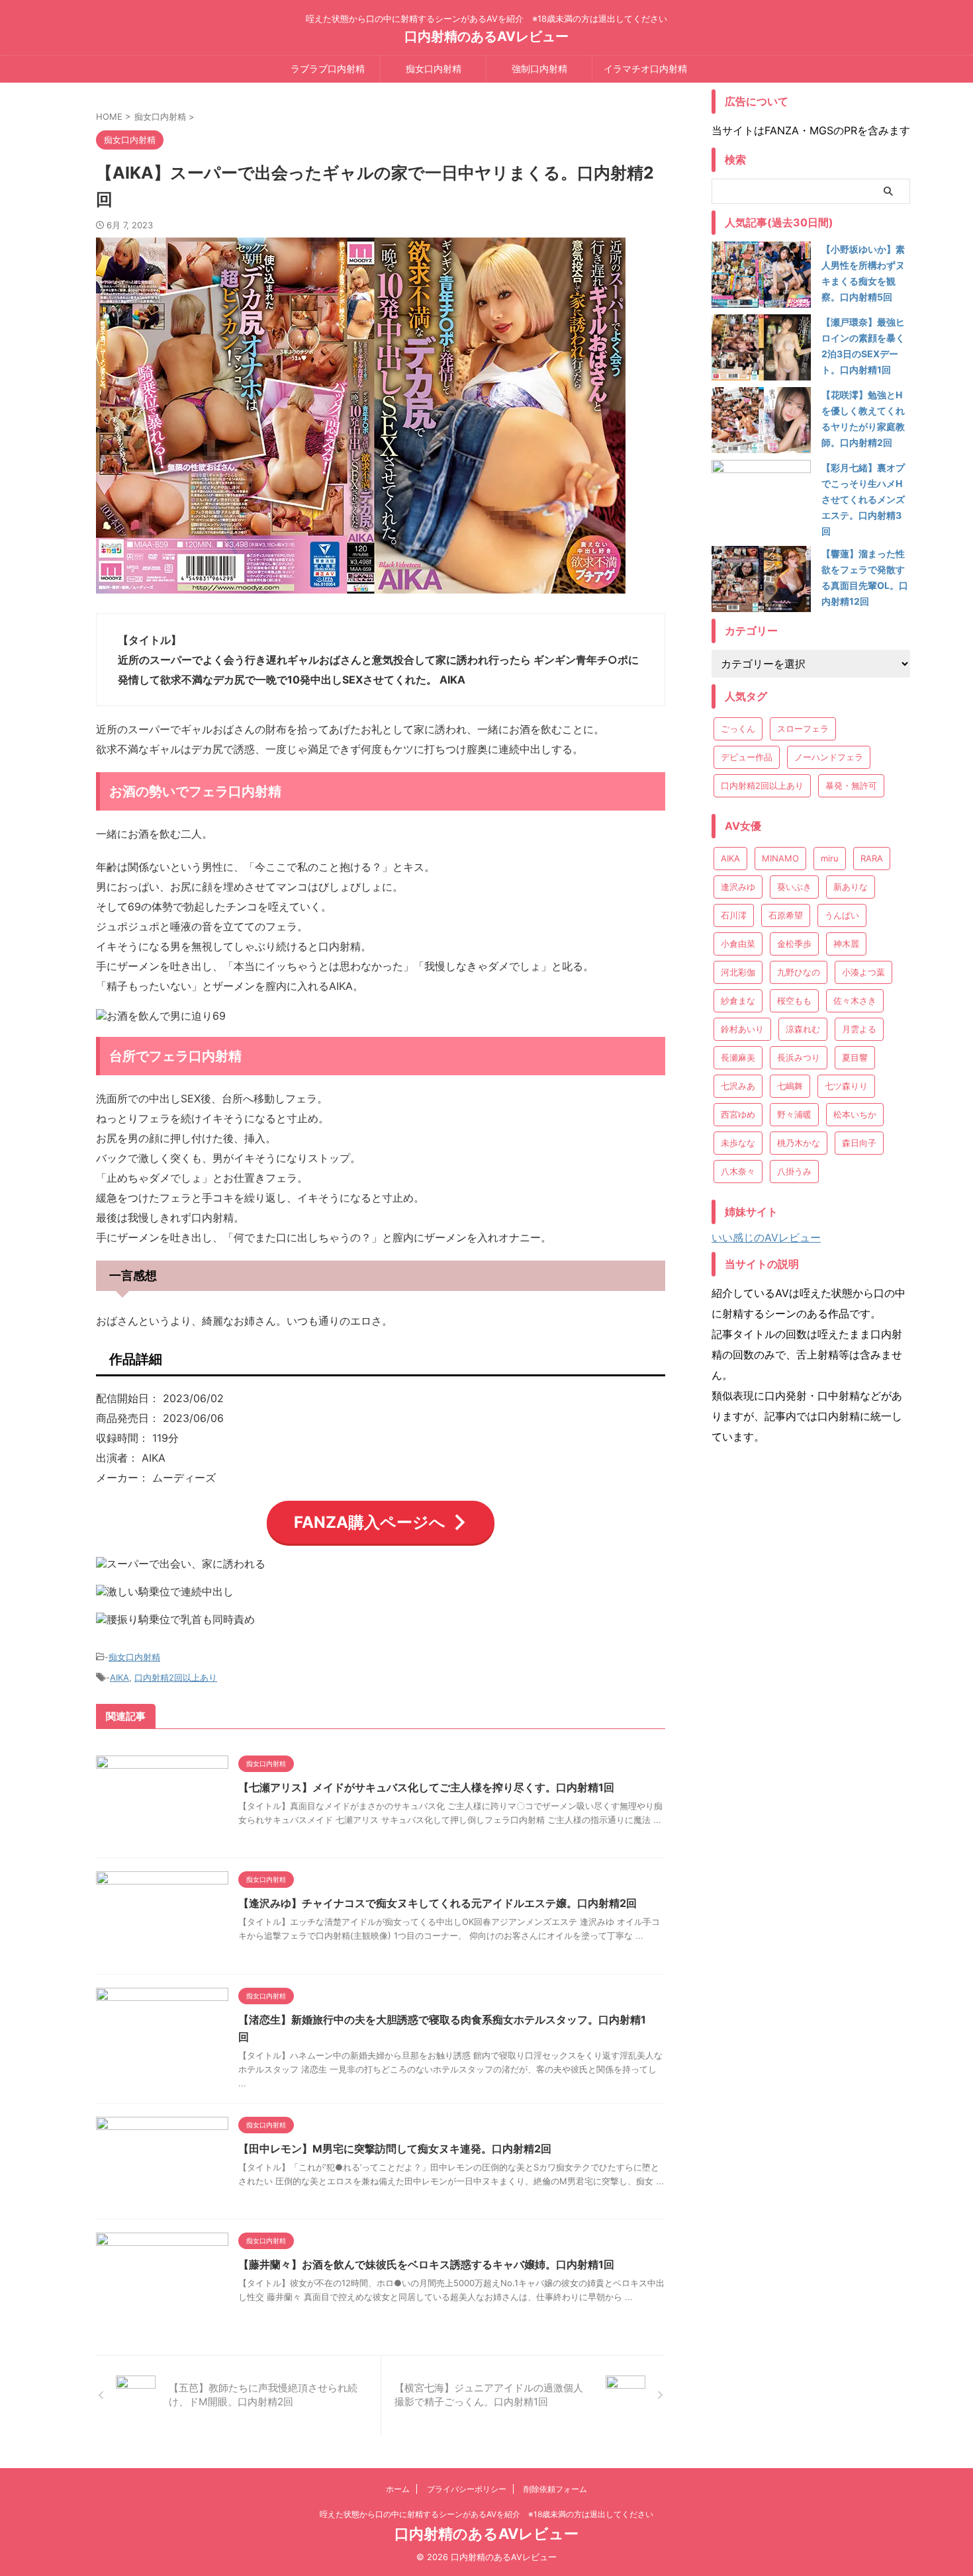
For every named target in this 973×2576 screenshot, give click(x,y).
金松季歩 (794, 944)
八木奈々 (738, 1171)
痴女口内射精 (434, 68)
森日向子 (859, 1143)
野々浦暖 (794, 1114)
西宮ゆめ (738, 1114)
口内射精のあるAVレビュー (486, 36)
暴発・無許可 (851, 785)
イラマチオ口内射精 (645, 68)
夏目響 (855, 1057)
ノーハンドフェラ (829, 757)
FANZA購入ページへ (370, 1522)
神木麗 (846, 944)
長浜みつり (799, 1057)
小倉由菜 (738, 944)
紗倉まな (738, 1000)
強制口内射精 (539, 68)
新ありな (851, 887)
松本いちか (855, 1114)
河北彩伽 (738, 972)
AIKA (119, 1677)
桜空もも (794, 1000)
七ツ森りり (846, 1086)
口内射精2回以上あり (176, 1677)
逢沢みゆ (738, 887)
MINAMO (780, 858)
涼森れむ (803, 1029)
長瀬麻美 (738, 1057)
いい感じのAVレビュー (766, 1237)
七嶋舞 (790, 1086)
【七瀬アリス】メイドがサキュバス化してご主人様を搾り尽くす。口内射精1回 (426, 1787)
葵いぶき (794, 887)
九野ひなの (799, 972)
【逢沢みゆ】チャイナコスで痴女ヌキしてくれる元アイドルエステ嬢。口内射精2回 (438, 1903)
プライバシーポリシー (467, 2489)
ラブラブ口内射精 (328, 68)
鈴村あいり (742, 1029)
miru (830, 858)
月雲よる (859, 1029)
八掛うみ (794, 1171)
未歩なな (738, 1143)
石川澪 (734, 915)
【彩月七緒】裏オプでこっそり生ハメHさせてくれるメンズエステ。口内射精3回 (863, 499)
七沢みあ (738, 1086)
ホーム (398, 2489)
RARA (872, 858)
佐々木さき (855, 1000)
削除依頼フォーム (555, 2489)
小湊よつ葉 (863, 972)
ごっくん (738, 729)
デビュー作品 (747, 757)
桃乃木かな (799, 1143)
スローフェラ (803, 729)
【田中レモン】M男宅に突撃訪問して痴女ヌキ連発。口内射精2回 (395, 2149)
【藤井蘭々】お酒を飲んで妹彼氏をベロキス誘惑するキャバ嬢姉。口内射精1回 (426, 2264)
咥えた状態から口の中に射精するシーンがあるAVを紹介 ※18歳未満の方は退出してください (486, 2514)
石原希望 (786, 915)
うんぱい (842, 915)
